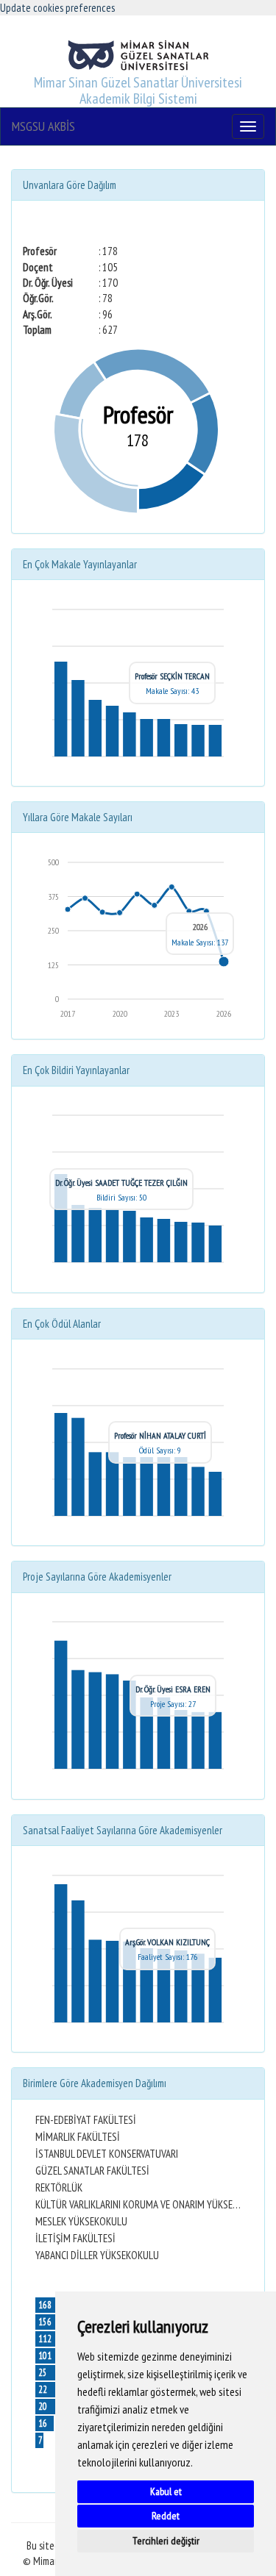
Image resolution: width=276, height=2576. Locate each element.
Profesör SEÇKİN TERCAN (172, 676)
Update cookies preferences (57, 8)
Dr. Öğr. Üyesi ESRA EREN (173, 1689)
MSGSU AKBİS (43, 126)
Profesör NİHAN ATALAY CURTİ (160, 1435)
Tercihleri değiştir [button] (166, 2541)
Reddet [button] (166, 2516)
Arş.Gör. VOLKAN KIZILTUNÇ (167, 1942)
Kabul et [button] (166, 2491)
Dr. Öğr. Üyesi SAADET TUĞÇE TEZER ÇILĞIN (121, 1183)
